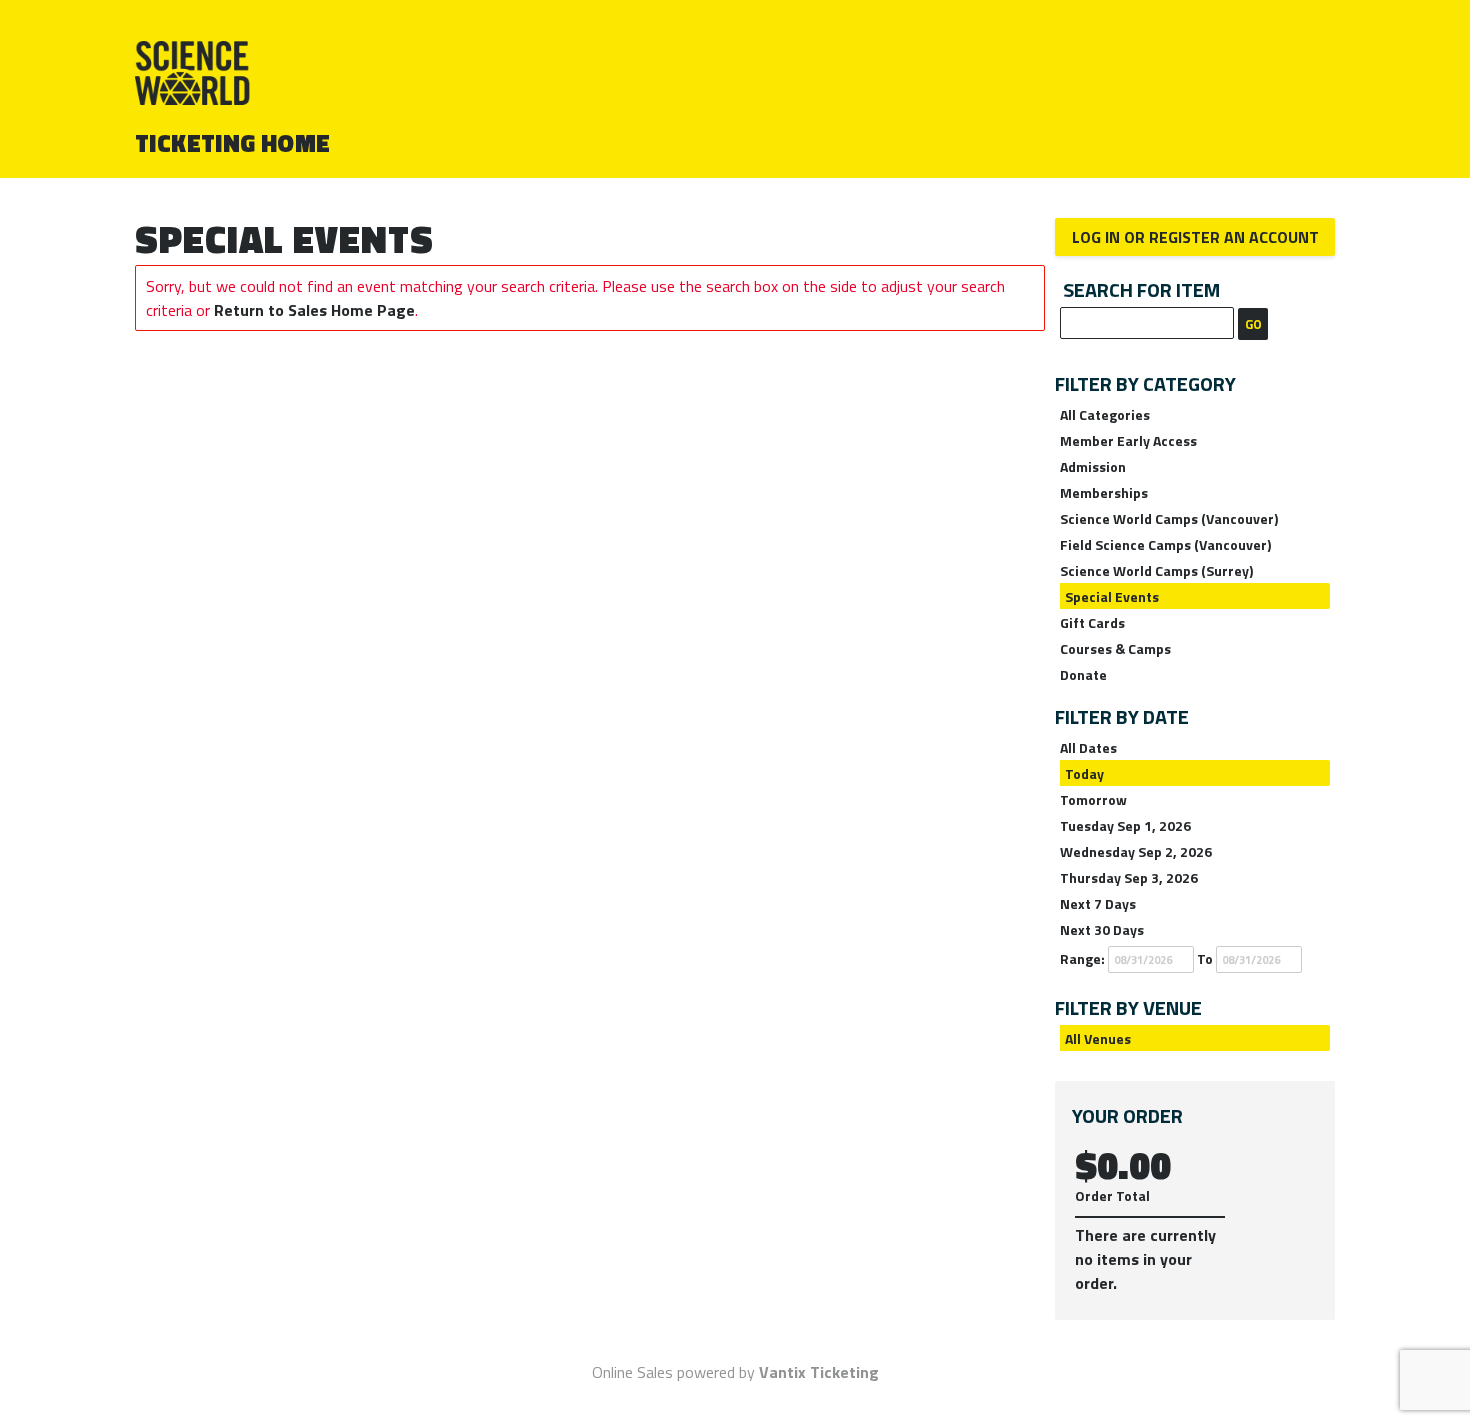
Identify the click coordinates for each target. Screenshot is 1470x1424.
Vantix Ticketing (819, 1372)
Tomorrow (1093, 799)
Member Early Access (1128, 440)
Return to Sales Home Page (314, 310)
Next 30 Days (1102, 929)
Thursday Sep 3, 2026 (1129, 877)
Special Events (1112, 596)
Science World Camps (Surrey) (1156, 570)
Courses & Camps (1115, 648)
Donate (1083, 674)
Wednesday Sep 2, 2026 (1136, 851)
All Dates (1088, 747)
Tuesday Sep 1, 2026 (1125, 825)
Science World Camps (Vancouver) (1169, 518)
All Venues (1098, 1038)
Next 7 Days (1098, 903)
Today (1084, 773)
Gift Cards (1092, 622)
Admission (1093, 466)
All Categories (1105, 414)
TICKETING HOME (233, 143)
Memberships (1104, 492)
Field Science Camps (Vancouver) (1165, 544)
